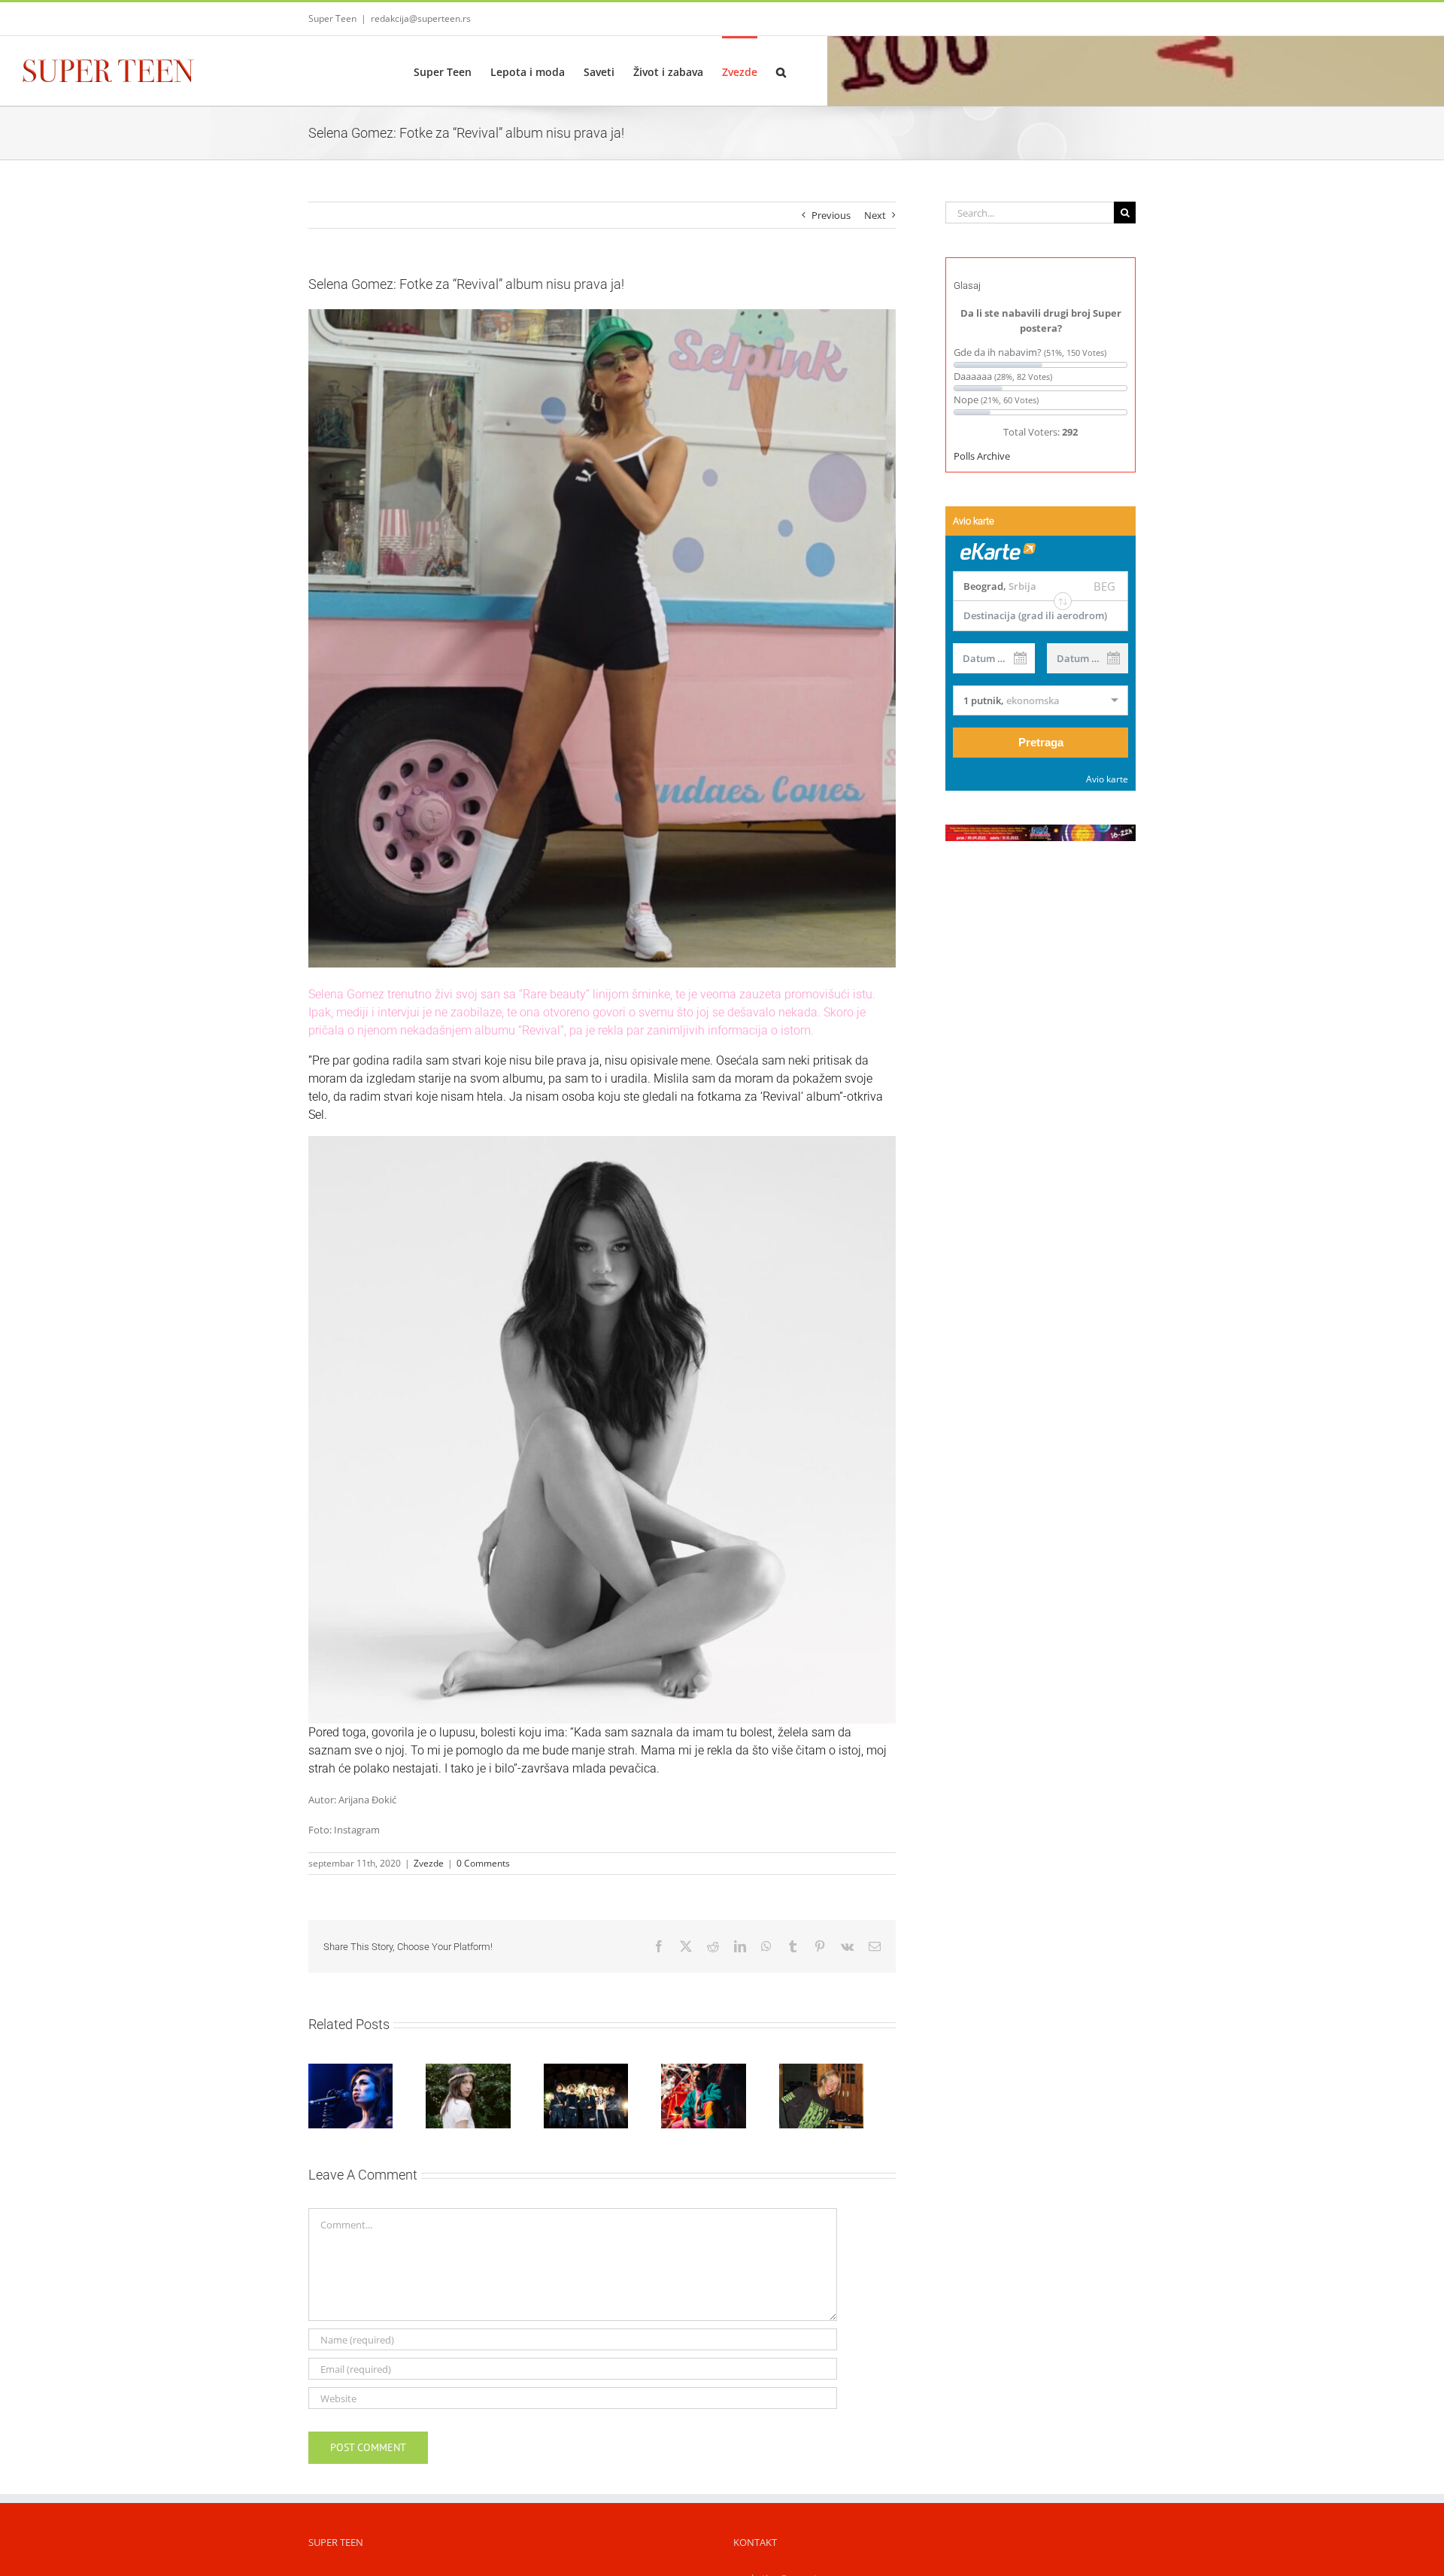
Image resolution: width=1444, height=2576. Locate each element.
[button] (781, 71)
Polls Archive (982, 456)
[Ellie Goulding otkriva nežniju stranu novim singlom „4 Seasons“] (850, 2099)
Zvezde (429, 1863)
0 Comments (483, 1863)
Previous (831, 215)
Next (875, 215)
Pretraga (1041, 742)
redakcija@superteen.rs (421, 18)
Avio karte (1107, 779)
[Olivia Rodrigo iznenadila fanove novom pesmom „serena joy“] (478, 2099)
